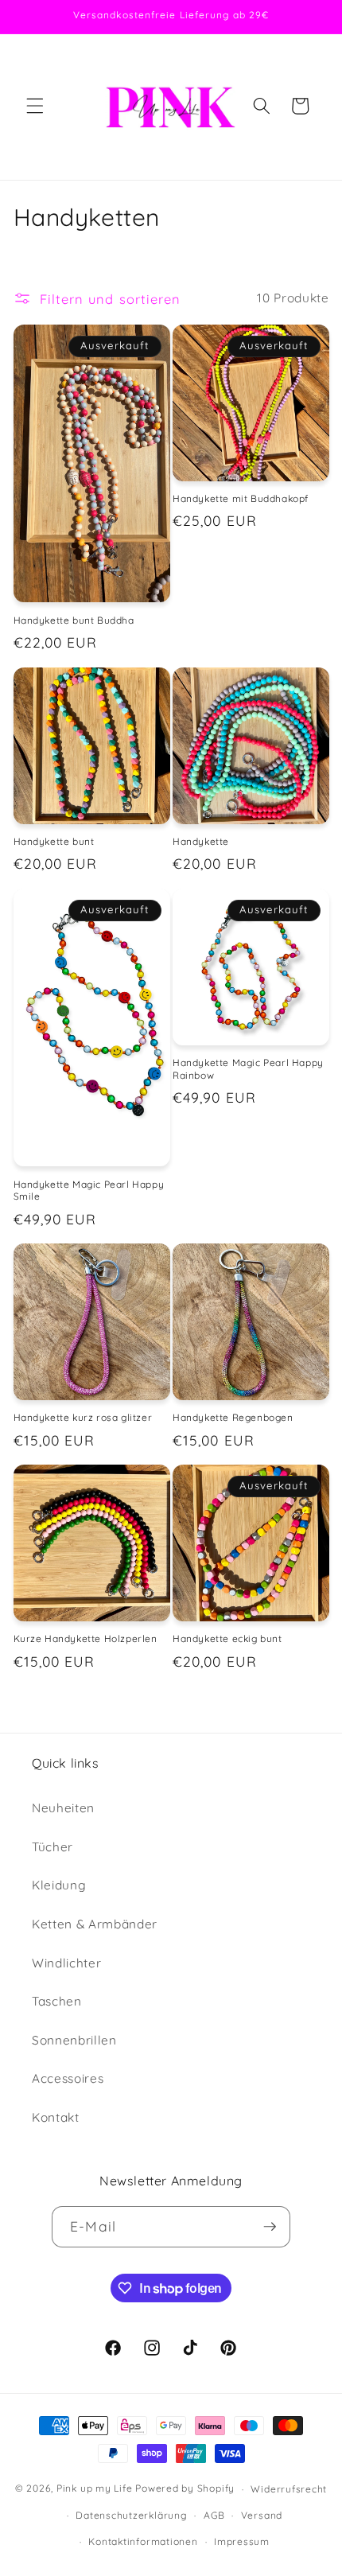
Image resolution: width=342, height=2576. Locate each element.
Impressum (242, 2541)
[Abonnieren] (270, 2227)
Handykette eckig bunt (227, 1638)
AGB (214, 2515)
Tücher (52, 1847)
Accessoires (68, 2078)
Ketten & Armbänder (95, 1924)
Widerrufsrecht (289, 2489)
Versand (262, 2515)
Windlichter (66, 1963)
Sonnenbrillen (74, 2040)
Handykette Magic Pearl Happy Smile (89, 1191)
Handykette (201, 841)
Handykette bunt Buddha (74, 620)
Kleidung (59, 1885)
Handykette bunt (54, 841)
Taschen (57, 2001)
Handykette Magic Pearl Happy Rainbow (248, 1069)
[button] (35, 106)
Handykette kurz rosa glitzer (83, 1417)
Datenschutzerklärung (131, 2515)
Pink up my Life (95, 2489)
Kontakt (56, 2117)
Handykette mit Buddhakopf (241, 498)
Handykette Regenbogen (233, 1417)
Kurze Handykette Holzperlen (85, 1638)
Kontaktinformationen (143, 2541)
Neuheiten (63, 1808)
